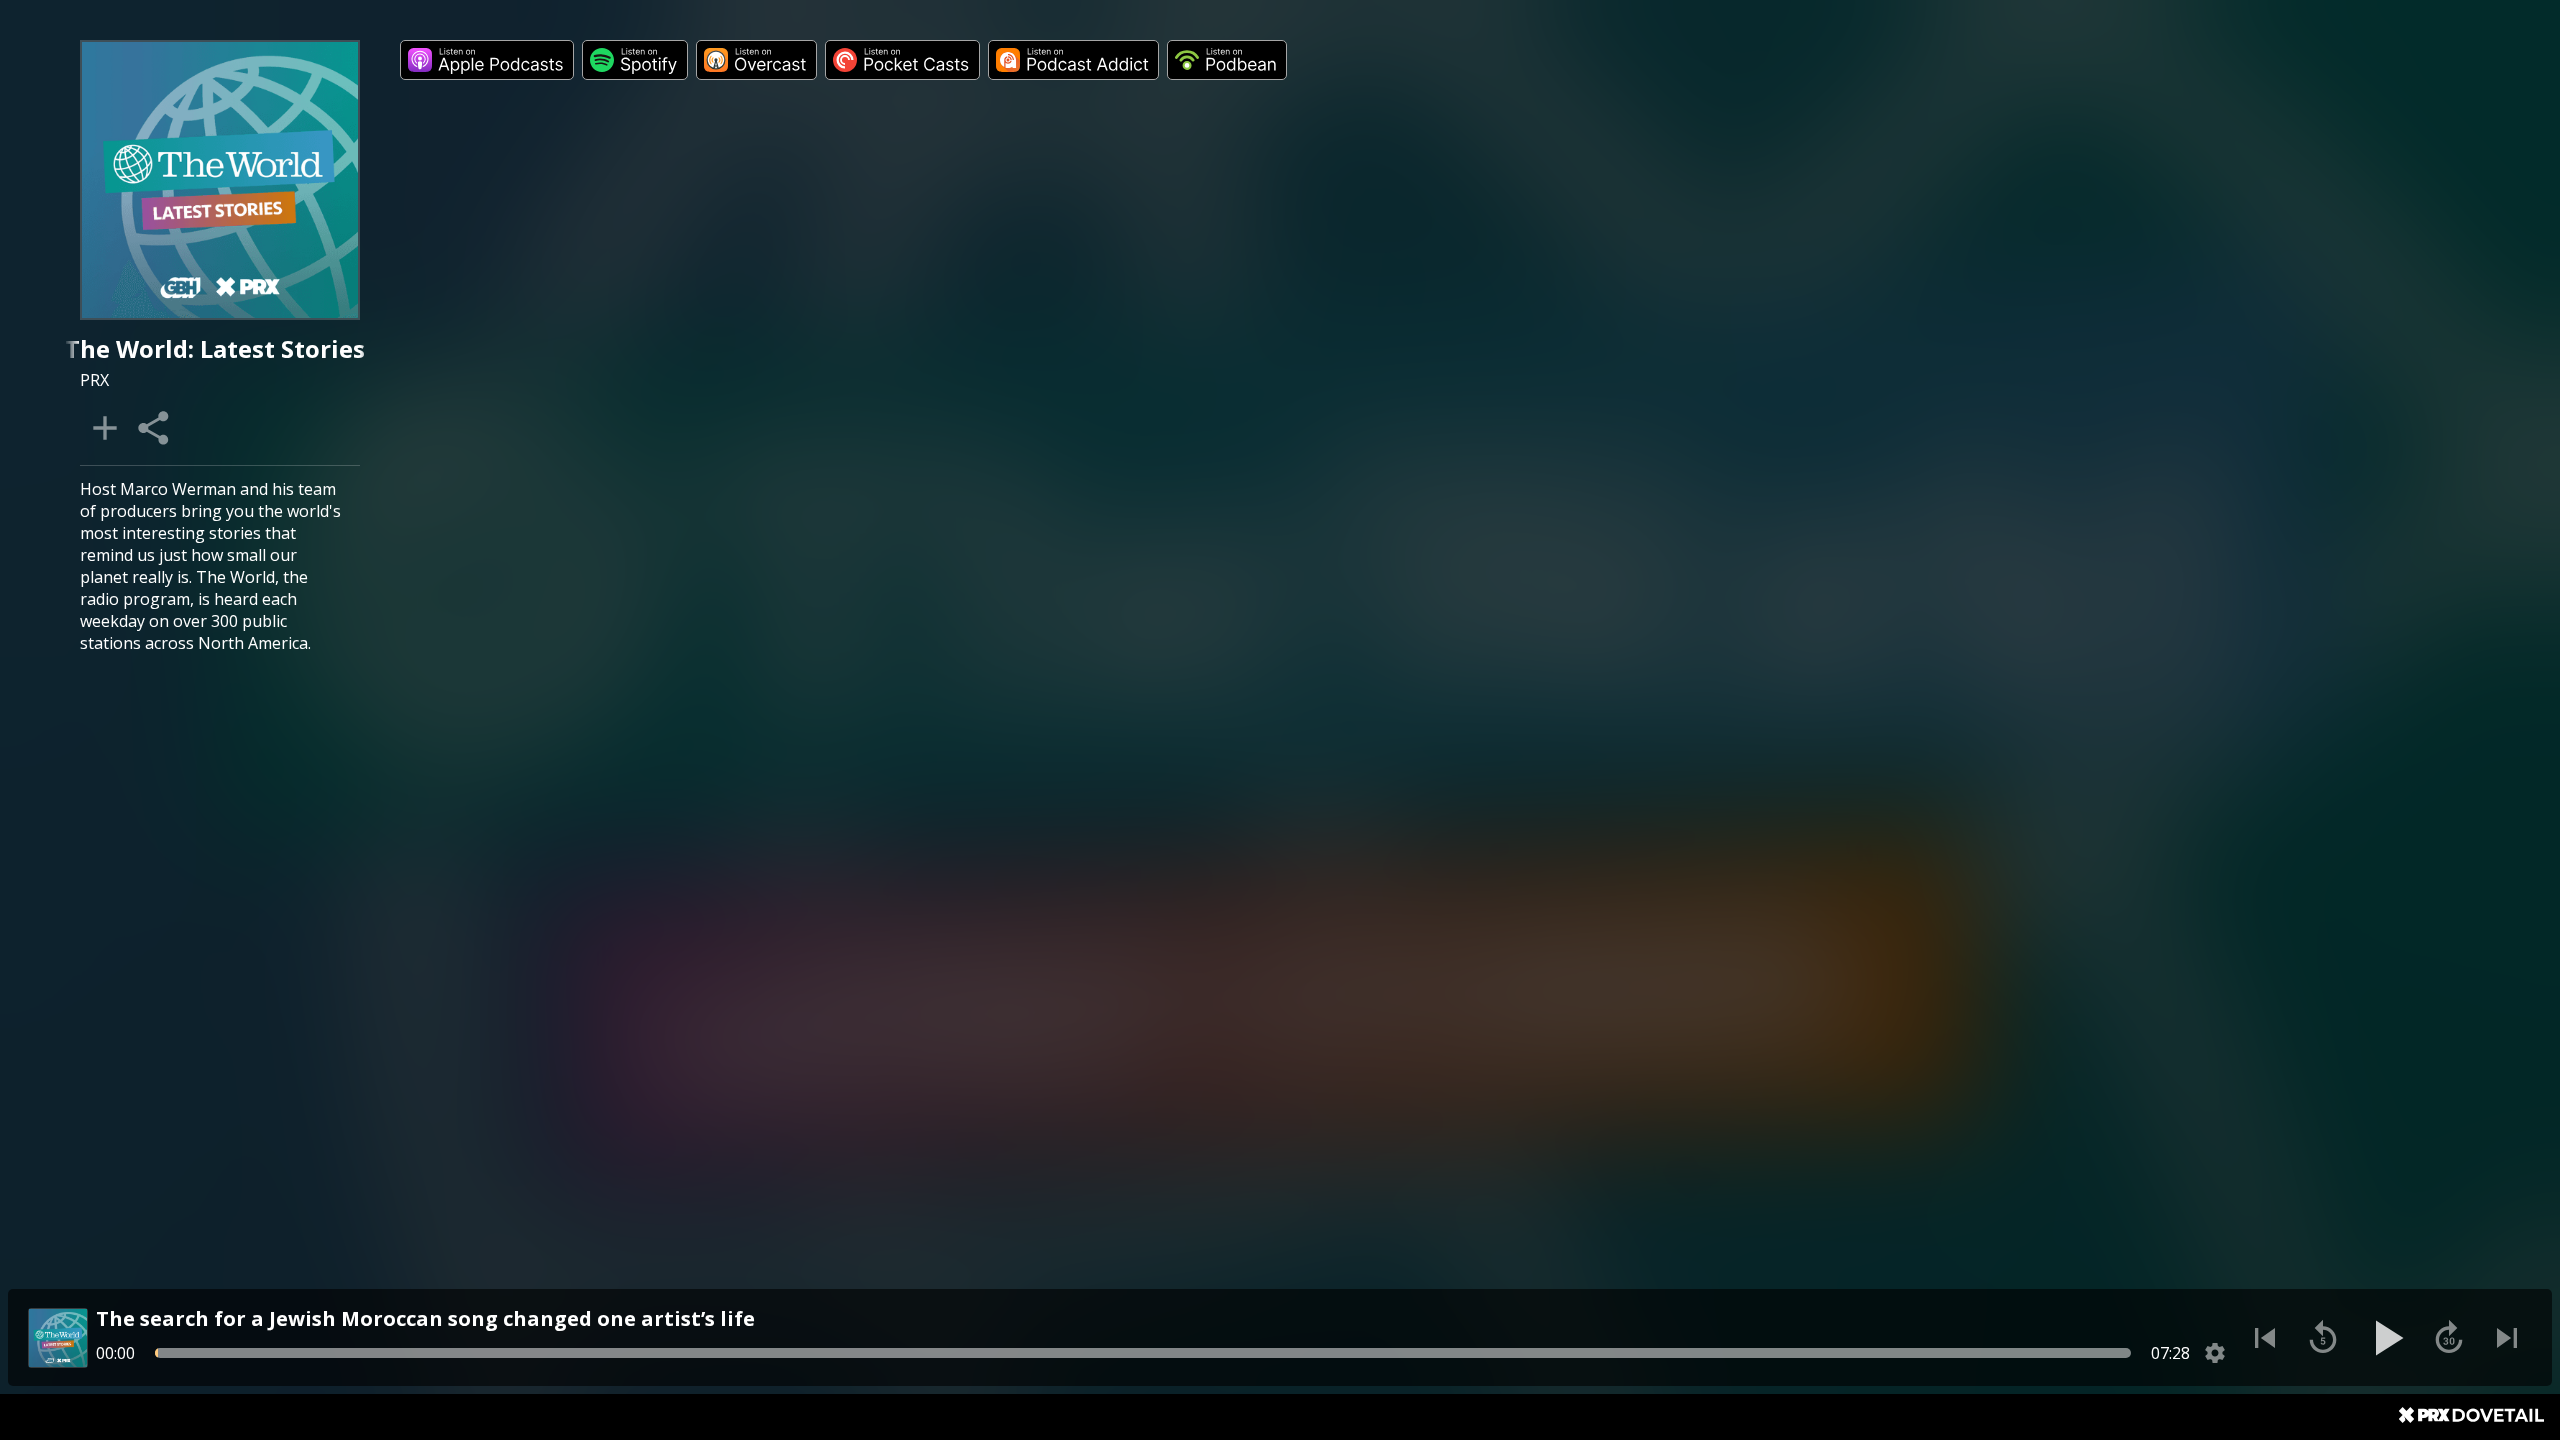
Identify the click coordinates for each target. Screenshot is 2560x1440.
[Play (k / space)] (2386, 1338)
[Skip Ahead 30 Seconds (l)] (2449, 1338)
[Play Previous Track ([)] (2265, 1338)
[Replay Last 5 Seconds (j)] (2323, 1338)
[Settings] (2215, 1353)
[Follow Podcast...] (105, 428)
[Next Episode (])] (2507, 1338)
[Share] (155, 428)
